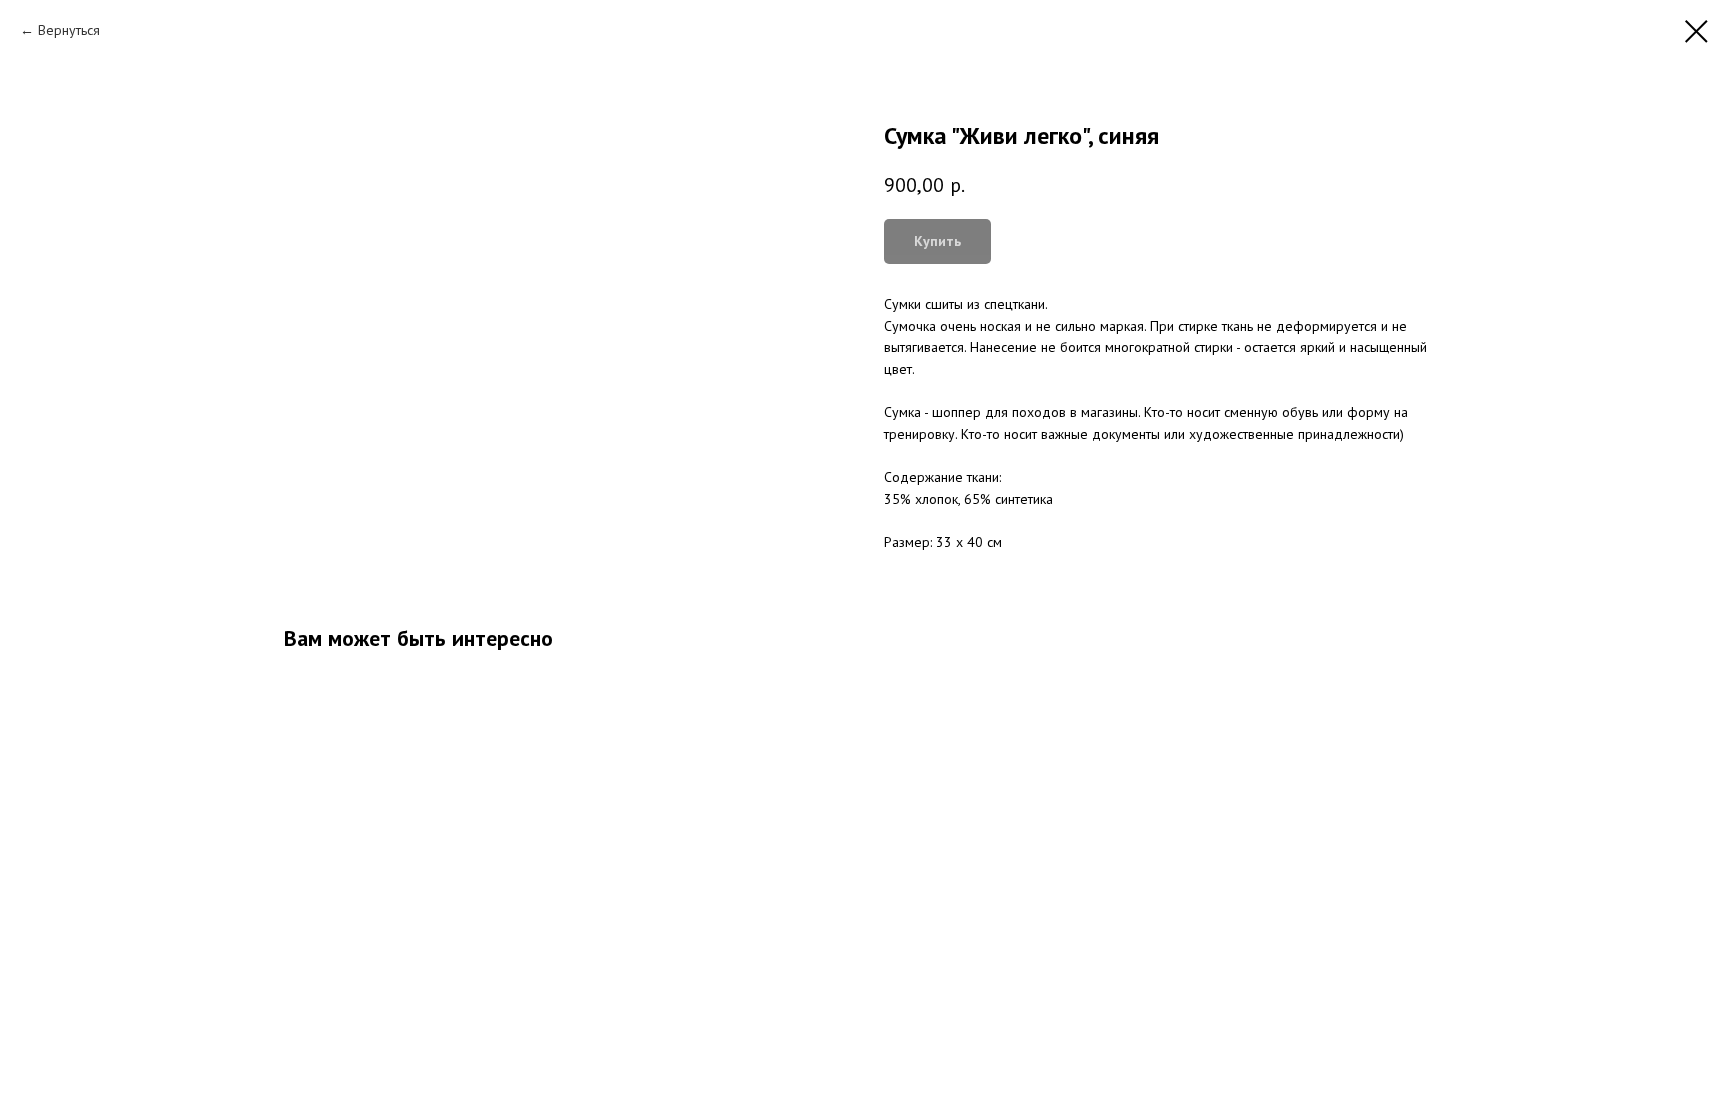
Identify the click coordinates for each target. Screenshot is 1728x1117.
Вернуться (69, 30)
